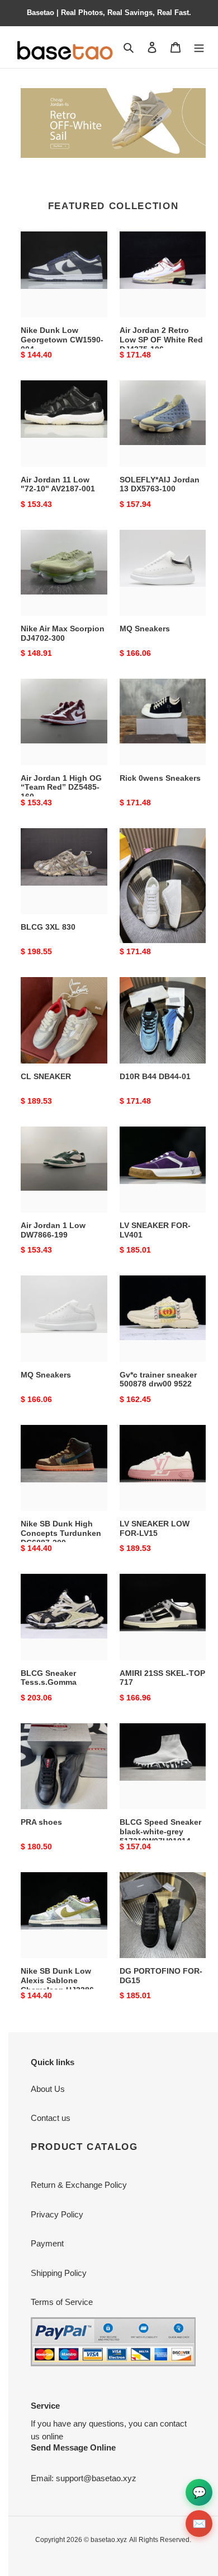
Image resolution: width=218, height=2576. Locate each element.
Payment (47, 2243)
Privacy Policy (57, 2214)
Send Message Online (73, 2447)
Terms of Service (62, 2302)
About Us (48, 2089)
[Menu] (199, 47)
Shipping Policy (59, 2273)
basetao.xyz (109, 2540)
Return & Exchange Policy (79, 2185)
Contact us (51, 2118)
